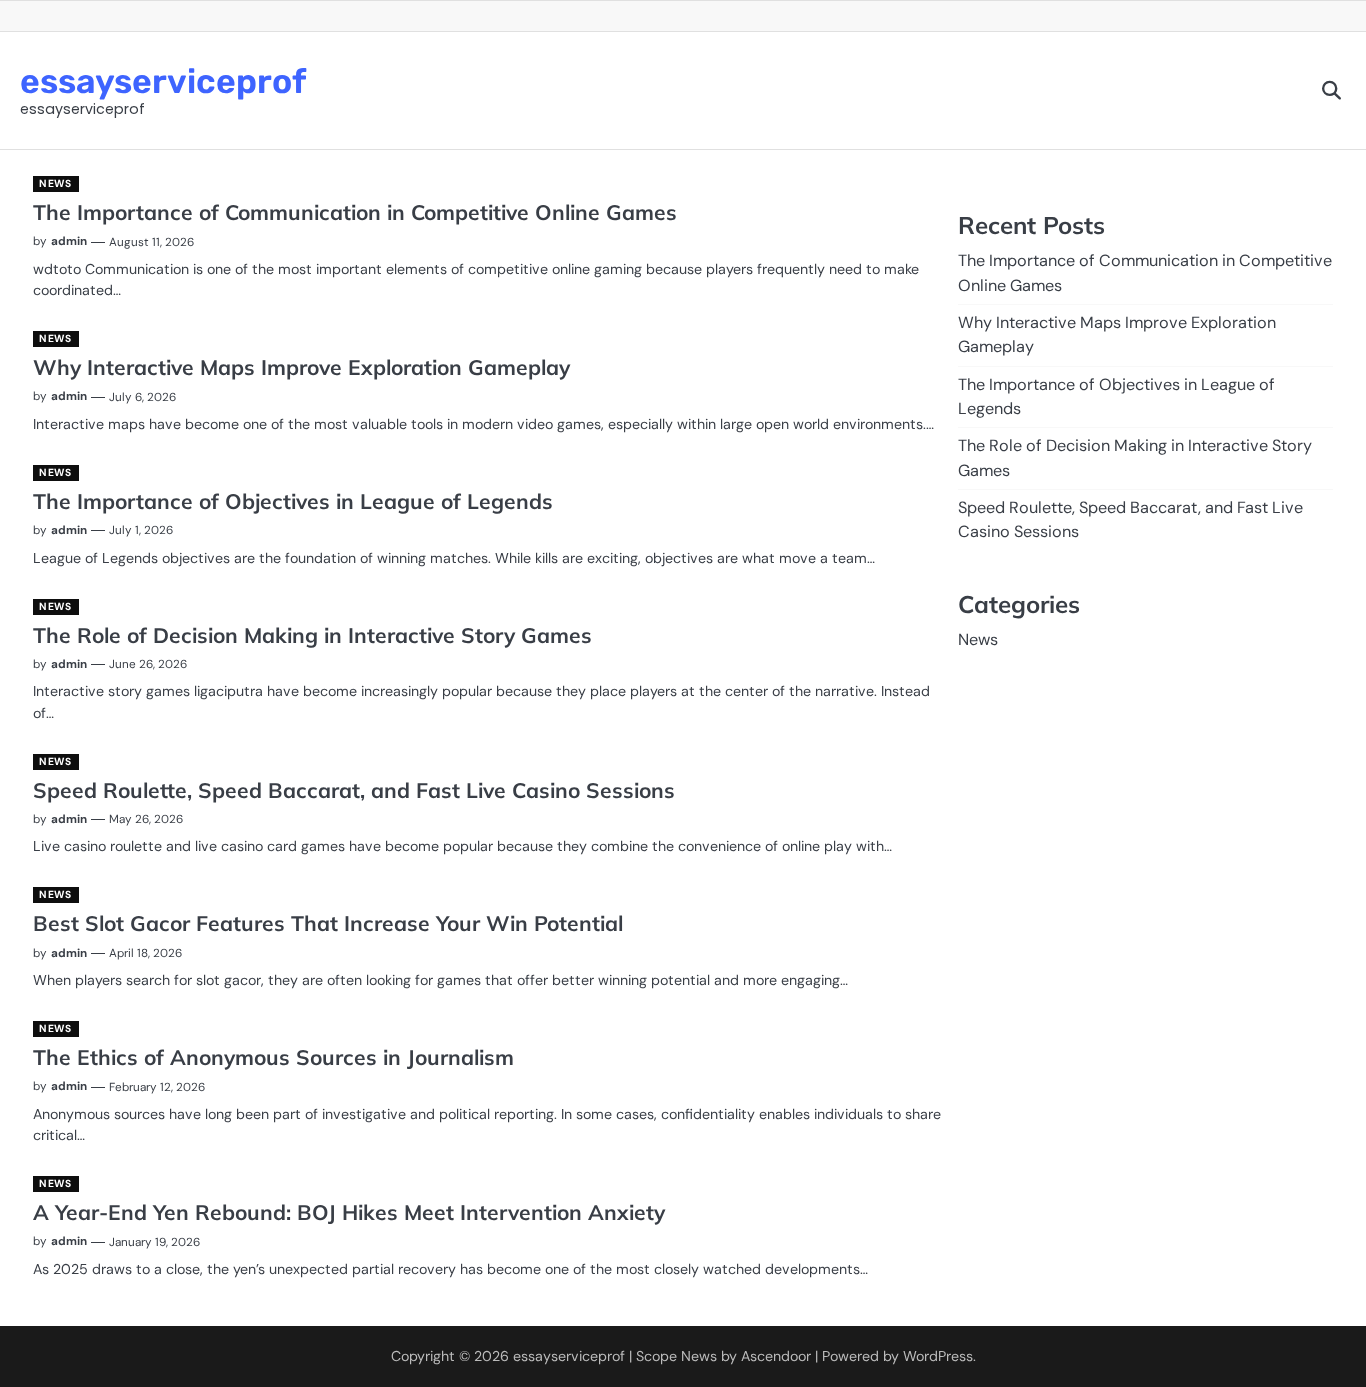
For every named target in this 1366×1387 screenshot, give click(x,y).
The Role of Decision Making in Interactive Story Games (312, 635)
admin (69, 241)
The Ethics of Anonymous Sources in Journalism (273, 1057)
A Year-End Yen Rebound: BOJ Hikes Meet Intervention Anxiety (349, 1212)
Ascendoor (776, 1356)
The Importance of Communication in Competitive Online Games (355, 212)
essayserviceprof (163, 81)
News (55, 183)
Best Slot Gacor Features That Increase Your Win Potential (328, 923)
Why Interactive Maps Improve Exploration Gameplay (301, 367)
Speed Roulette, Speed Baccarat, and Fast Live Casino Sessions (354, 790)
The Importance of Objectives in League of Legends (293, 501)
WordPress (938, 1356)
